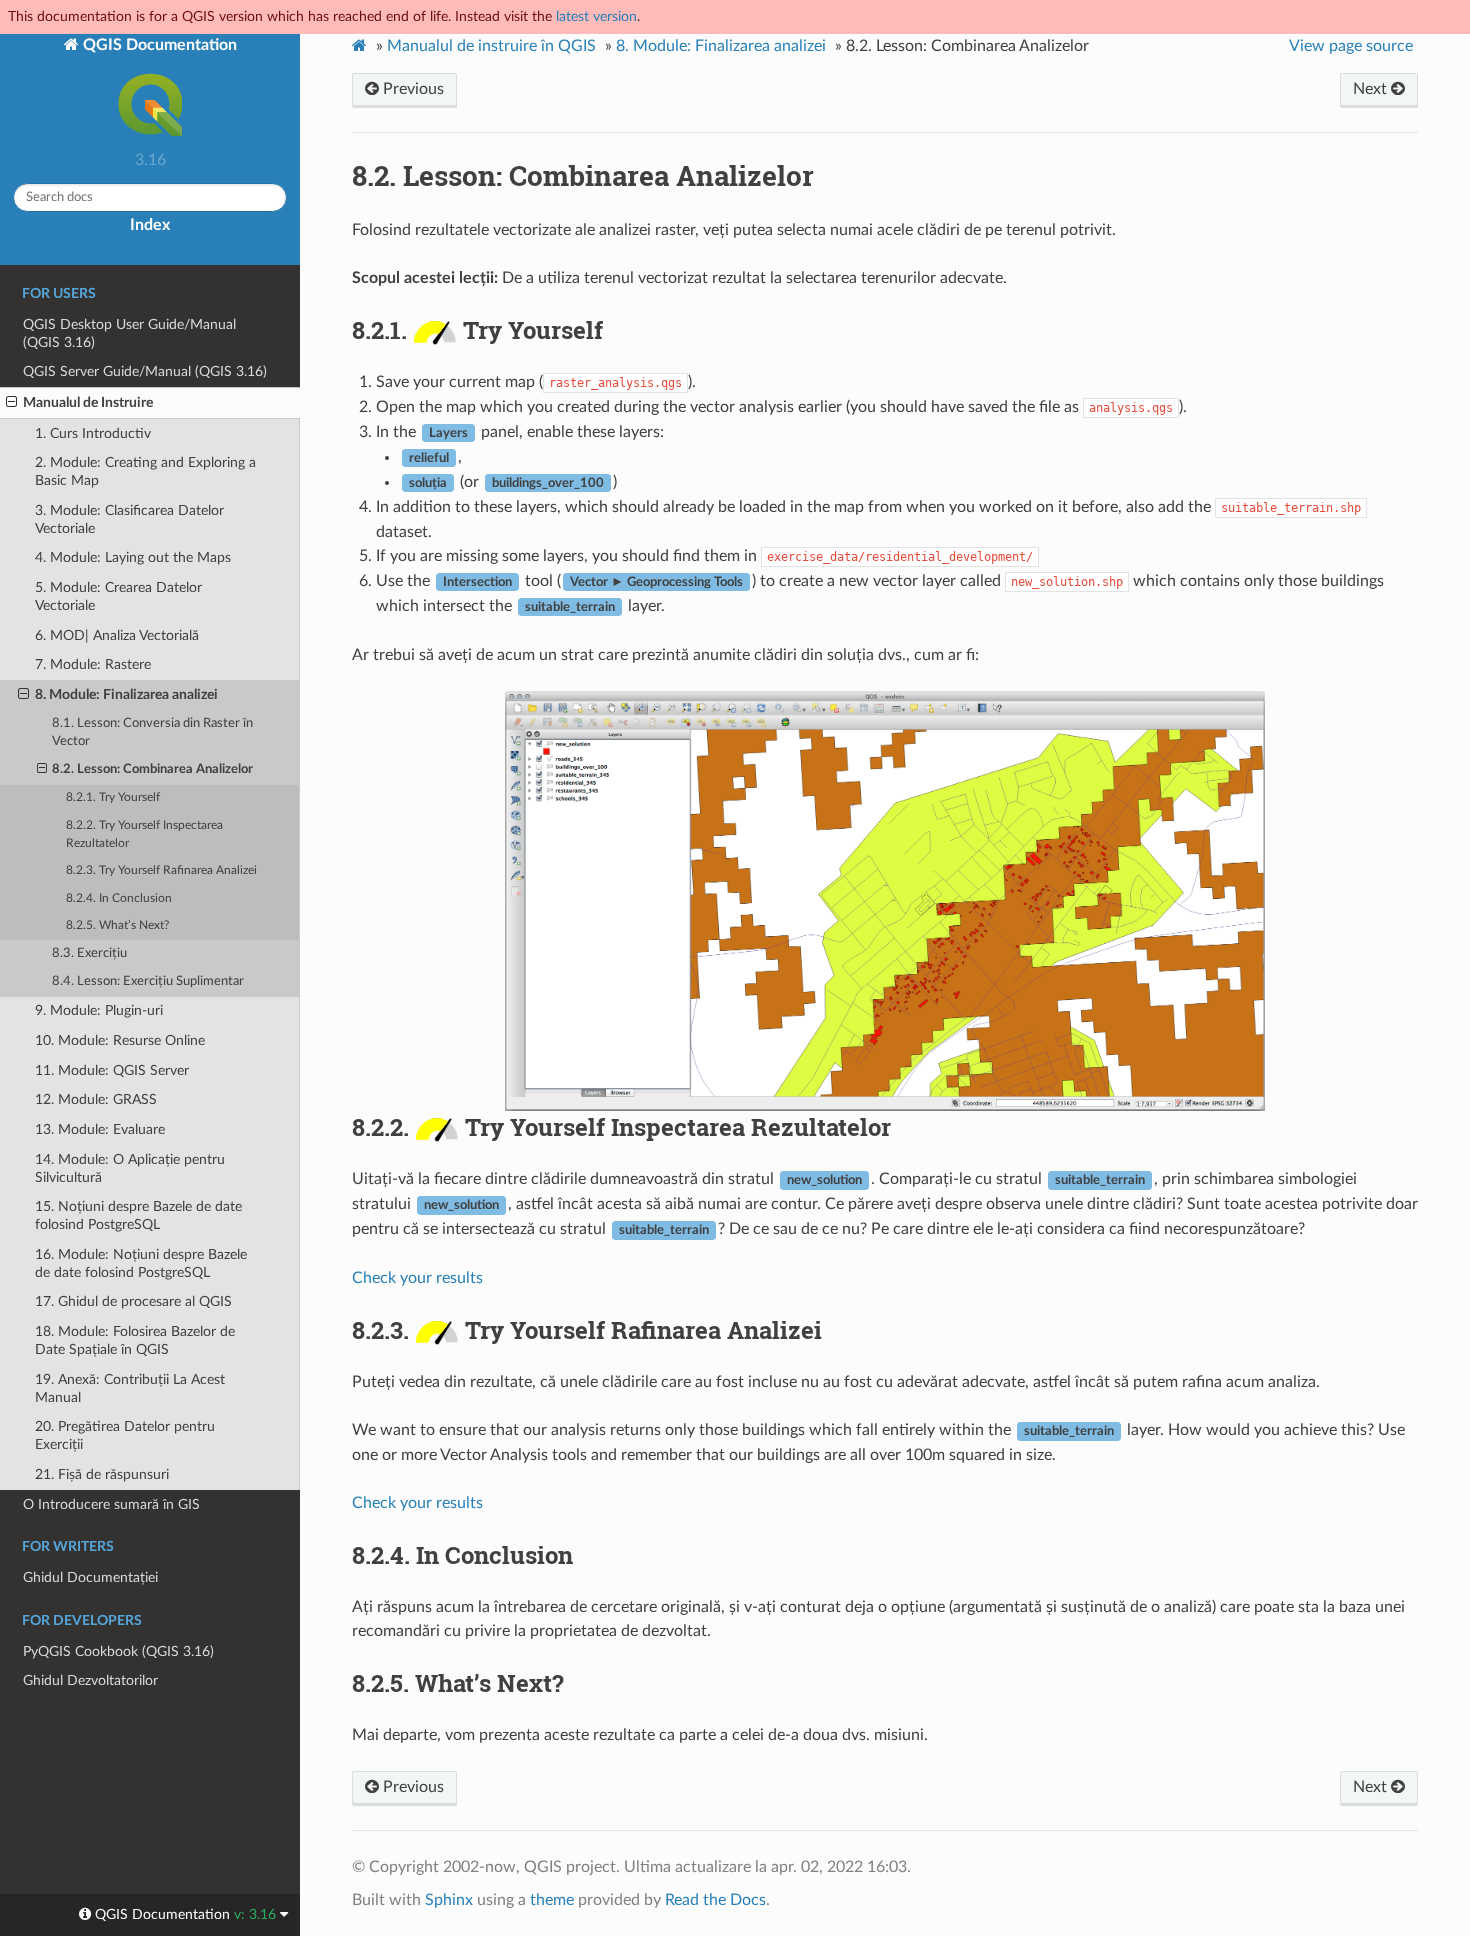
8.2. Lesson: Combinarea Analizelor (152, 769)
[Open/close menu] (11, 403)
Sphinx (449, 1900)
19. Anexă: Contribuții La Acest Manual (130, 1388)
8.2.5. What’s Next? (117, 925)
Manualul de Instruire (88, 402)
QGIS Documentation (158, 45)
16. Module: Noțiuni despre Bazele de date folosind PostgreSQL (141, 1263)
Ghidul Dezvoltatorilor (90, 1680)
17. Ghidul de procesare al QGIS (133, 1301)
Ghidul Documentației (90, 1577)
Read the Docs (715, 1900)
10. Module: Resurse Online (120, 1040)
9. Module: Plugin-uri (99, 1010)
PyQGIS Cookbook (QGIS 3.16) (118, 1651)
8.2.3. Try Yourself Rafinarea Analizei (161, 870)
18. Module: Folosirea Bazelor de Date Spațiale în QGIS (135, 1340)
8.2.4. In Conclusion (119, 898)
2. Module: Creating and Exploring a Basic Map (145, 471)
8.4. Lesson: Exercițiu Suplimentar (148, 981)
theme (552, 1900)
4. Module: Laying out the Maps (133, 557)
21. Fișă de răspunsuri (102, 1474)
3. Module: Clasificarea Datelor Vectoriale (129, 519)
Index (150, 225)
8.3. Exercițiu (89, 953)
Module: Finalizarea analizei (721, 46)
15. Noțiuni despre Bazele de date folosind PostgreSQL (138, 1215)
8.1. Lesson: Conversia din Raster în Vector (152, 732)
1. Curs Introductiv (93, 433)
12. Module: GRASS (96, 1099)
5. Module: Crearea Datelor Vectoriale (118, 596)
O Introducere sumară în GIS (111, 1504)
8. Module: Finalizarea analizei (126, 694)
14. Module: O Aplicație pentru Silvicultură (130, 1168)
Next (1372, 89)
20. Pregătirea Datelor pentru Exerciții (125, 1435)
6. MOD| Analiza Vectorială (117, 635)
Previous (411, 89)
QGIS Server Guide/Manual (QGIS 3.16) (145, 371)
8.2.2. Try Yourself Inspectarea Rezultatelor (144, 834)
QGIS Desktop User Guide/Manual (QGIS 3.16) (129, 333)
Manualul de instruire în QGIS (491, 46)
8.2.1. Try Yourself (113, 797)
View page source (1351, 46)
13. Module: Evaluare (100, 1129)
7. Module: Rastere (93, 664)
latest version (596, 16)
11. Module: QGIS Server (112, 1070)
